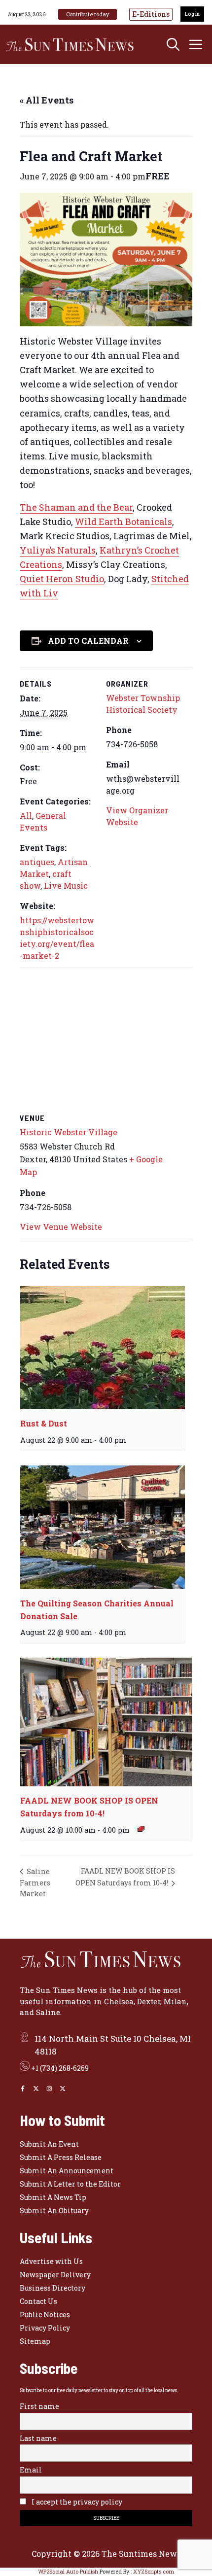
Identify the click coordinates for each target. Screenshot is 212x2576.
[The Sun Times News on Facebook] (23, 2089)
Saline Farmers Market (35, 1882)
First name (39, 2406)
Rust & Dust (44, 1423)
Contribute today (88, 14)
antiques (37, 862)
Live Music (66, 886)
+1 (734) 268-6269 (60, 2068)
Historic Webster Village (69, 1132)
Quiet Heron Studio (62, 579)
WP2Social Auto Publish (68, 2571)
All (26, 816)
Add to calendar (88, 641)
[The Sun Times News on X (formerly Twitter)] (63, 2089)
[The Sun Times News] (74, 44)
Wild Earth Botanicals (124, 522)
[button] (173, 44)
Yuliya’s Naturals (58, 550)
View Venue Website (61, 1227)
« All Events (47, 100)
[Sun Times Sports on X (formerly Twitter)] (36, 2089)
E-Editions (151, 14)
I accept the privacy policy (76, 2502)
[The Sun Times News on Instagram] (49, 2089)
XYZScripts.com (154, 2571)
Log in (192, 14)
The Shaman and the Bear (76, 507)
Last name (38, 2438)
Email (31, 2470)
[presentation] (103, 1348)
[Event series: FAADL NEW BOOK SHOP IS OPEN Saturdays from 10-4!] (141, 1829)
